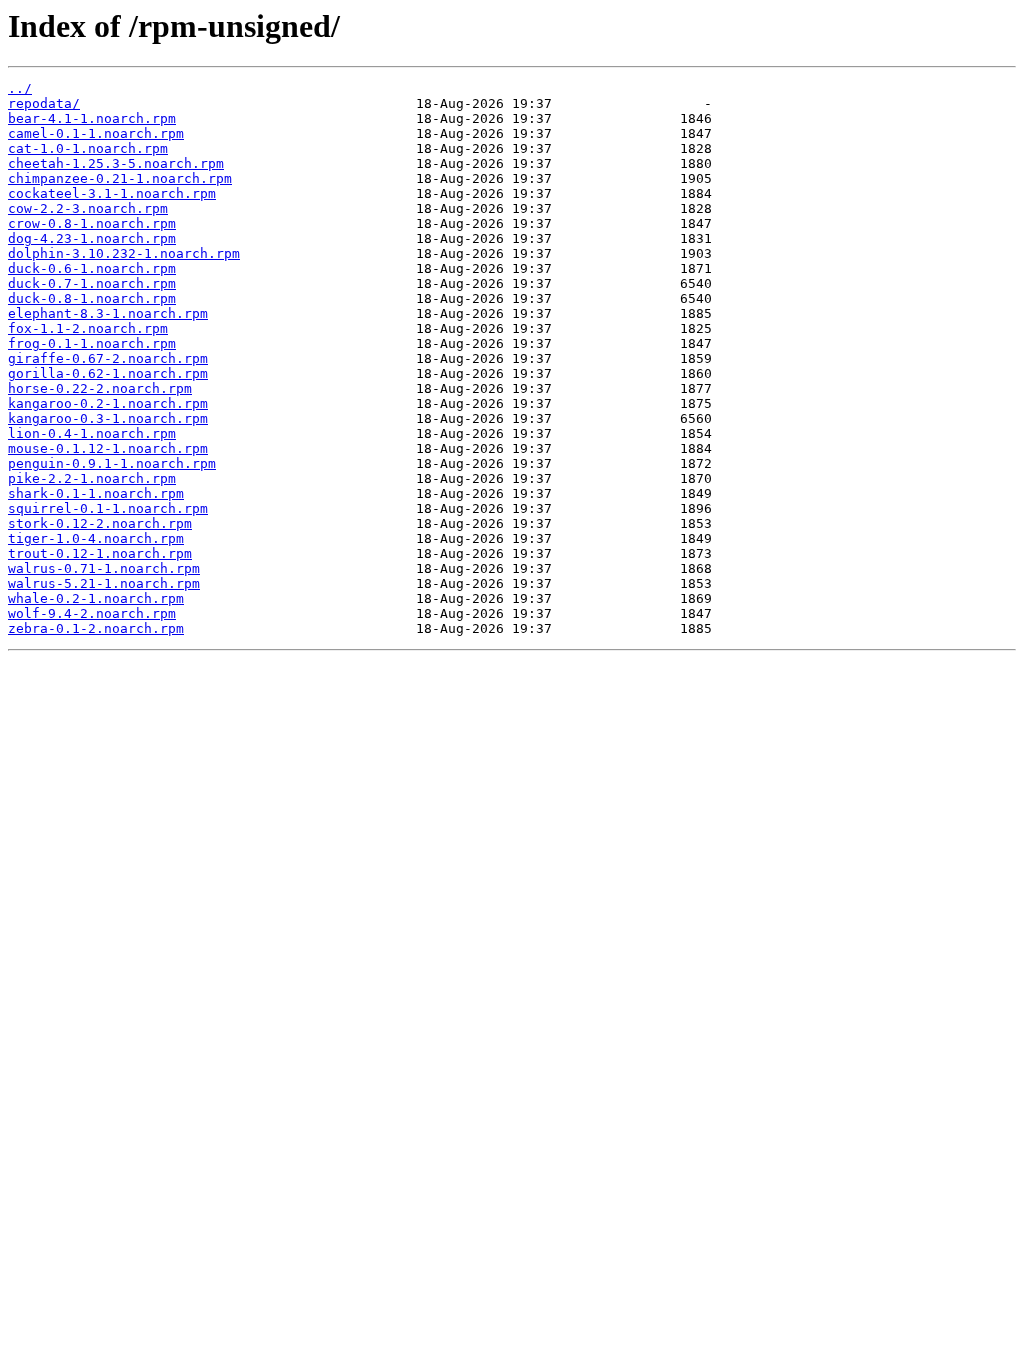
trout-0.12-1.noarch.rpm (100, 553)
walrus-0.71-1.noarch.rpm (104, 568)
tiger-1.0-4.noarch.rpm (96, 538)
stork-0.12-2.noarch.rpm (100, 523)
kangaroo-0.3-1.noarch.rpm (108, 418)
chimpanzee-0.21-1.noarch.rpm (120, 178)
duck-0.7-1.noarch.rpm (92, 283)
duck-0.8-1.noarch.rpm (92, 298)
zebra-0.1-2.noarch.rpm (96, 628)
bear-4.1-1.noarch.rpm (92, 118)
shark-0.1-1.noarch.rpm (96, 493)
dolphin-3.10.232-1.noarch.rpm (124, 253)
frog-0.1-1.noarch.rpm (92, 343)
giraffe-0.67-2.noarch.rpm (108, 358)
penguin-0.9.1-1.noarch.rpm (112, 463)
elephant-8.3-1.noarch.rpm (108, 313)
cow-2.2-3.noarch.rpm (88, 208)
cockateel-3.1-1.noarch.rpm (112, 193)
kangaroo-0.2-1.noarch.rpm (108, 403)
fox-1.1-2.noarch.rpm (88, 328)
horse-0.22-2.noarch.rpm (100, 388)
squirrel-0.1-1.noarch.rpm (108, 508)
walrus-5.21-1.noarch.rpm (104, 583)
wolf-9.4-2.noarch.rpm (92, 613)
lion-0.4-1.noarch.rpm (92, 433)
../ (20, 88)
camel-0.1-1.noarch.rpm (96, 133)
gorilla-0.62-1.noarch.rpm (108, 373)
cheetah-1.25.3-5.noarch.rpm (116, 163)
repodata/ (44, 103)
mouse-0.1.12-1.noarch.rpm (108, 448)
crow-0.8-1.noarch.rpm (92, 223)
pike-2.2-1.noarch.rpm (92, 478)
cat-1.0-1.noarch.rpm (88, 148)
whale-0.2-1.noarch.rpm (96, 598)
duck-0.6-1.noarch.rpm (92, 268)
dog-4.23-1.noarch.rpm (92, 238)
